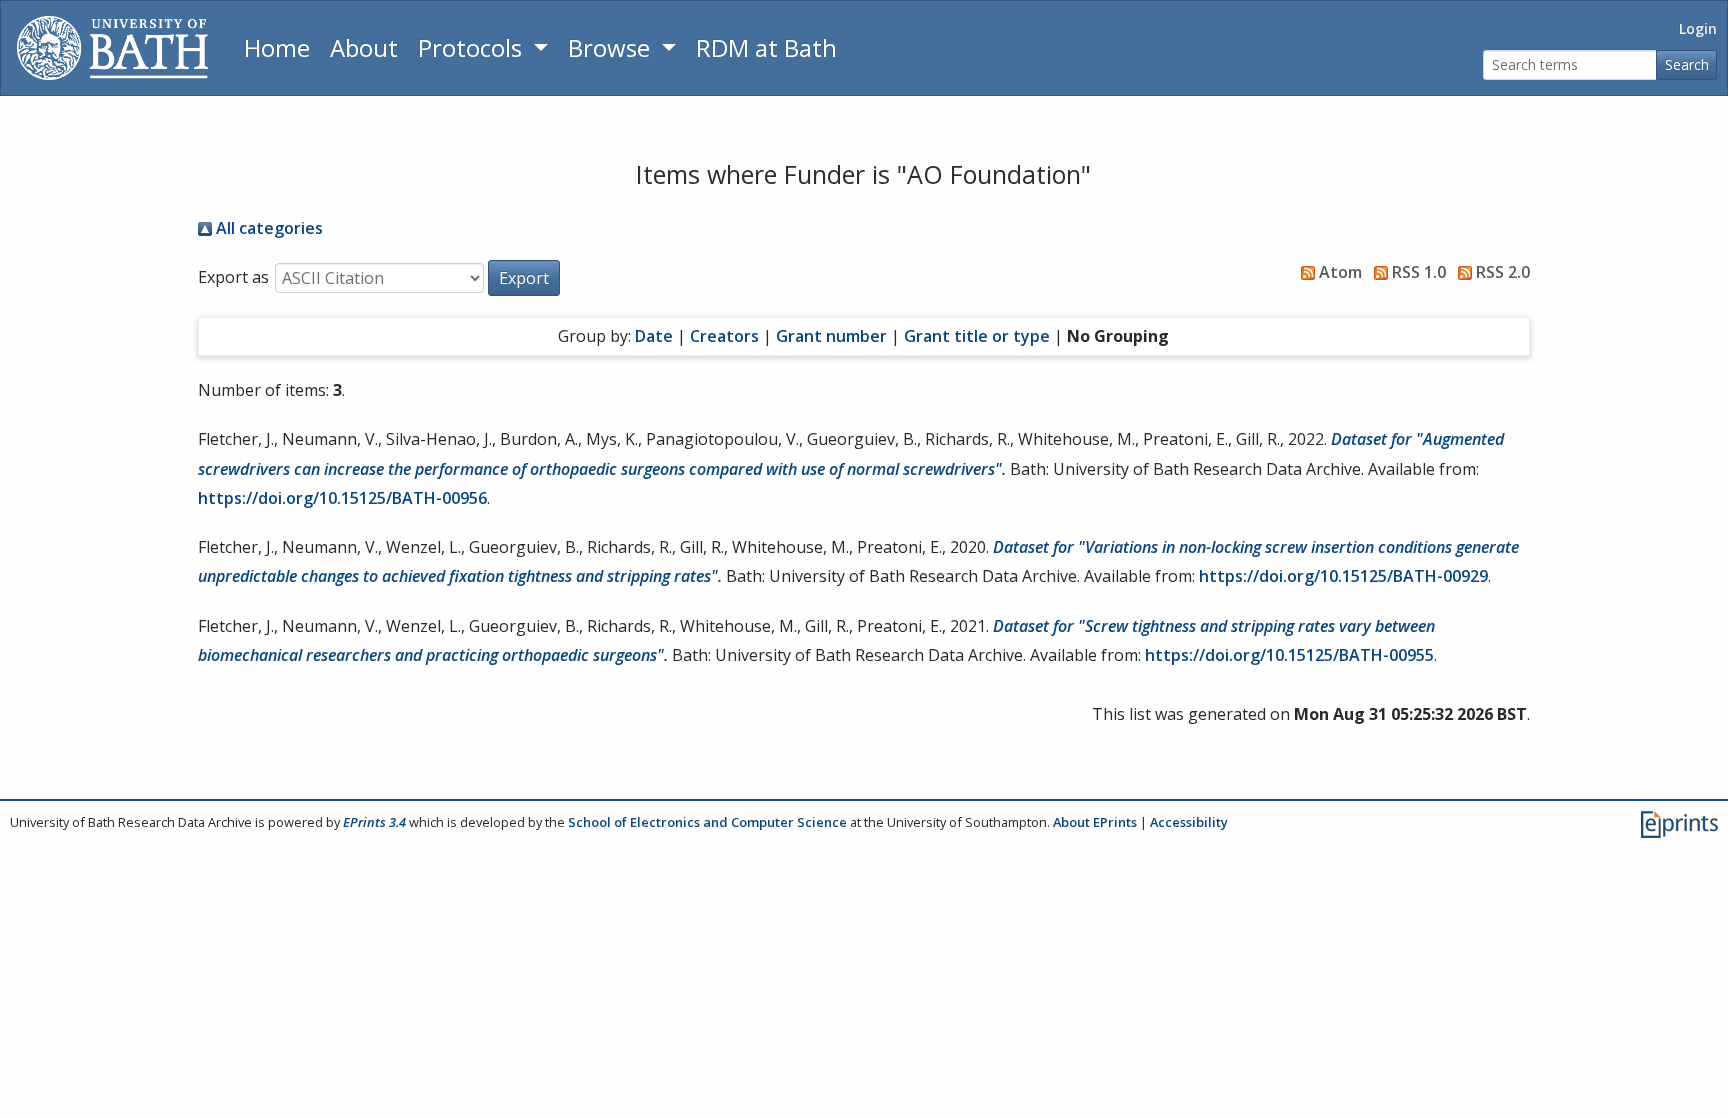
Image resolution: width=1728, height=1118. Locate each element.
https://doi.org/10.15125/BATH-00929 (1343, 576)
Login (1698, 28)
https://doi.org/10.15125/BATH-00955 (1289, 655)
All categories (267, 228)
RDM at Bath (766, 47)
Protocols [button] (473, 47)
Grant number (831, 336)
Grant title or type (977, 336)
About (364, 47)
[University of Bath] (112, 48)
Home (277, 47)
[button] (524, 278)
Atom (1338, 272)
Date (654, 336)
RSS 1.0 (1417, 272)
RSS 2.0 (1501, 272)
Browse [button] (612, 47)
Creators (724, 336)
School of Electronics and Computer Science (707, 822)
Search (1687, 64)
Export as (233, 277)
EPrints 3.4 (374, 822)
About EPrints (1095, 822)
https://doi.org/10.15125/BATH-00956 (342, 498)
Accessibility (1189, 822)
